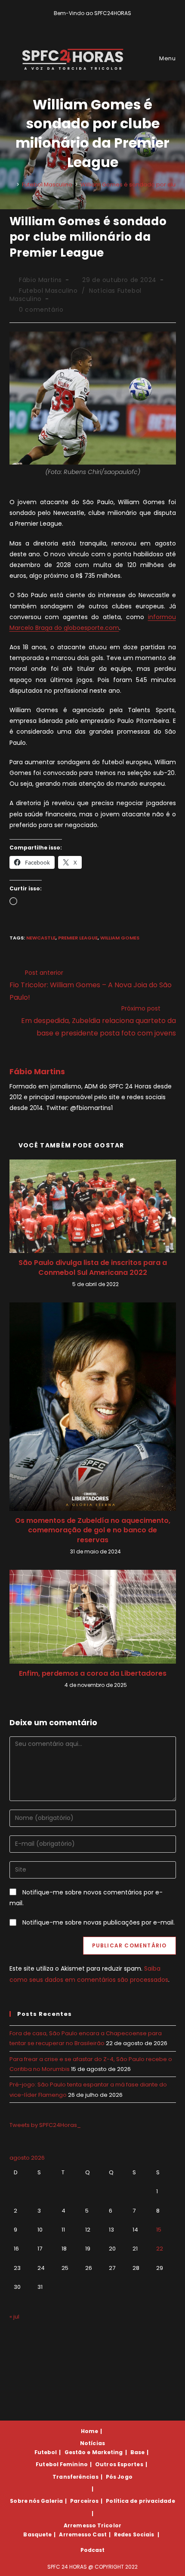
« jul (14, 2317)
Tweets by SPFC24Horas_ (45, 2125)
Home (89, 2431)
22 (160, 2249)
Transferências (75, 2477)
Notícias (92, 2443)
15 (159, 2230)
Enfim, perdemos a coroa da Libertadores (93, 1674)
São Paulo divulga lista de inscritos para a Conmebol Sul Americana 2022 (93, 1268)
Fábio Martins (40, 280)
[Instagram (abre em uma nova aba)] (99, 22)
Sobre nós (25, 2501)
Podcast (93, 2550)
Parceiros (84, 2501)
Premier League (78, 938)
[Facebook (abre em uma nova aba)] (89, 22)
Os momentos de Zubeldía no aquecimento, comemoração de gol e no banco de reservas (93, 1530)
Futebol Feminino (62, 2464)
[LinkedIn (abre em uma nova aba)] (107, 22)
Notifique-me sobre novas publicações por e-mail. (99, 1922)
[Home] (12, 184)
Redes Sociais (134, 2534)
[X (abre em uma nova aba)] (79, 22)
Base (137, 2452)
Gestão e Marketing (94, 2452)
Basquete (37, 2534)
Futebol (46, 2452)
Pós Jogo (119, 2477)
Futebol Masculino (48, 291)
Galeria (52, 2501)
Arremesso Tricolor (92, 2525)
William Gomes (120, 938)
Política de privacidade (140, 2501)
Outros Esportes (119, 2464)
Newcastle (41, 938)
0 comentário (41, 310)
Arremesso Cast (83, 2534)
